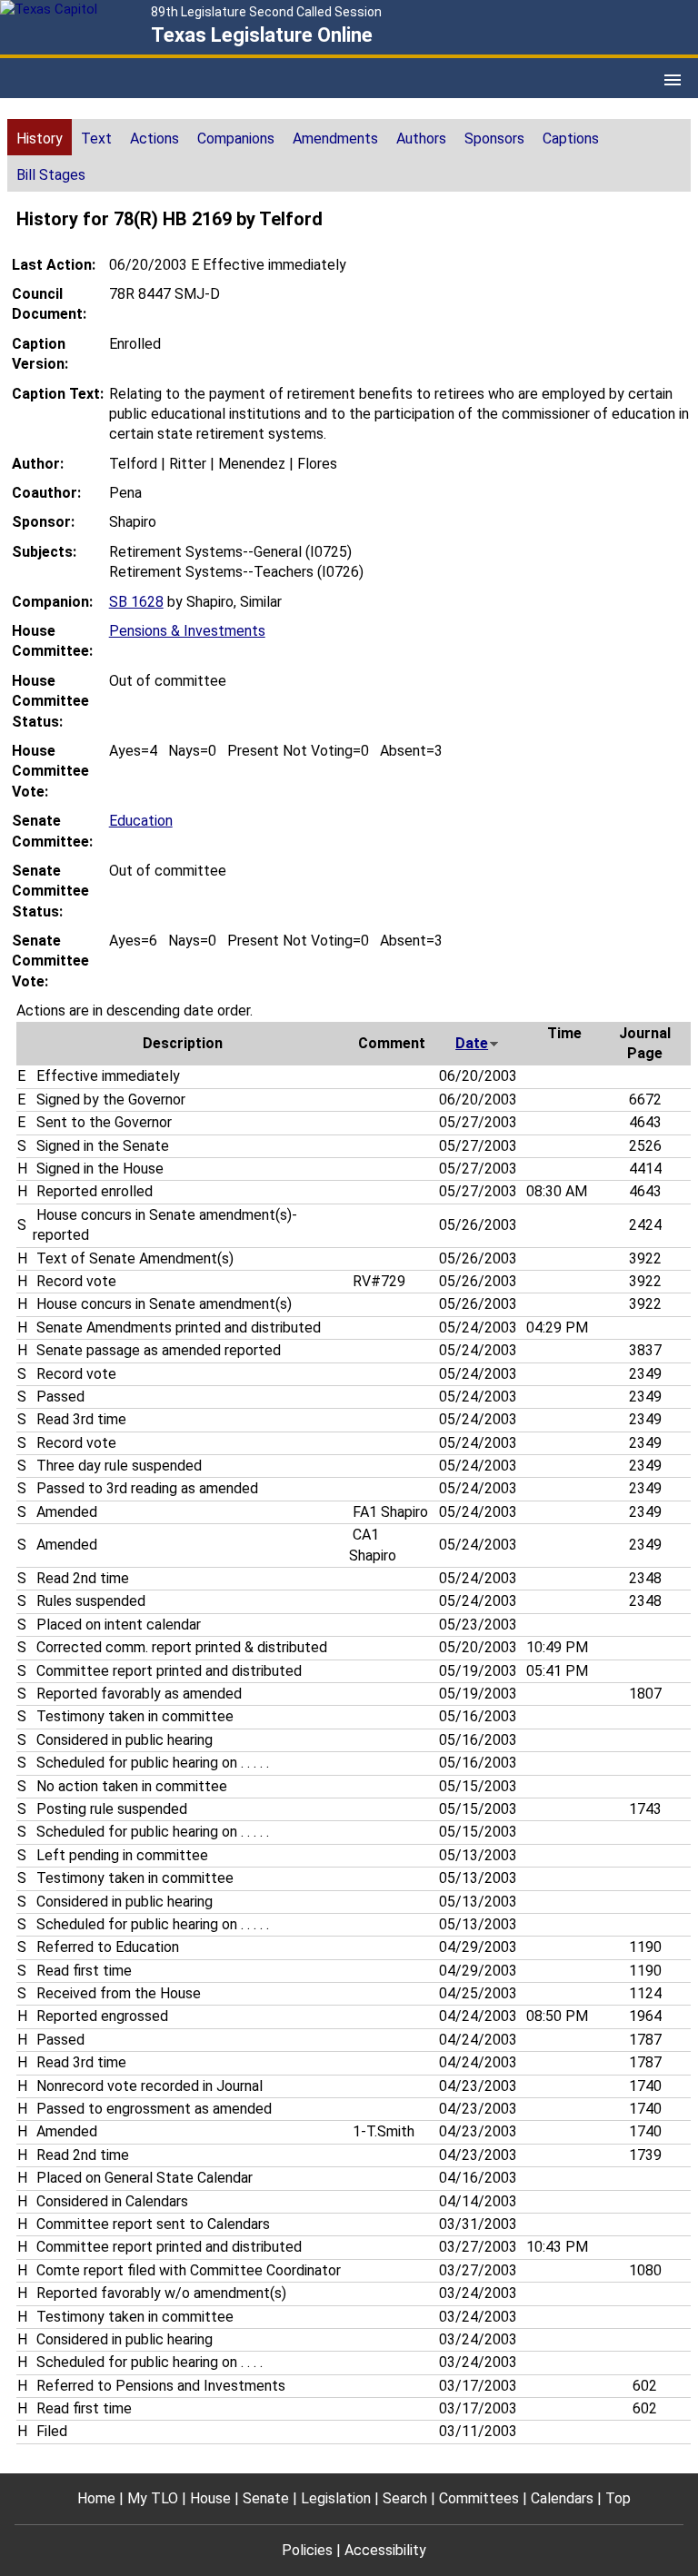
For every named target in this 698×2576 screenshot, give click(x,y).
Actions (155, 139)
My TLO (153, 2498)
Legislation (336, 2498)
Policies (307, 2550)
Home (96, 2498)
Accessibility (385, 2550)
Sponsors (494, 139)
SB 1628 (136, 602)
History (40, 139)
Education (141, 821)
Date (472, 1043)
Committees (479, 2498)
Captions (571, 139)
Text (96, 139)
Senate (266, 2498)
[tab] (40, 137)
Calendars (562, 2498)
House (210, 2498)
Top (618, 2498)
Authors (421, 139)
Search (405, 2498)
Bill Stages (51, 175)
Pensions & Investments (187, 631)
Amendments (335, 139)
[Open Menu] (673, 80)
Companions (236, 139)
